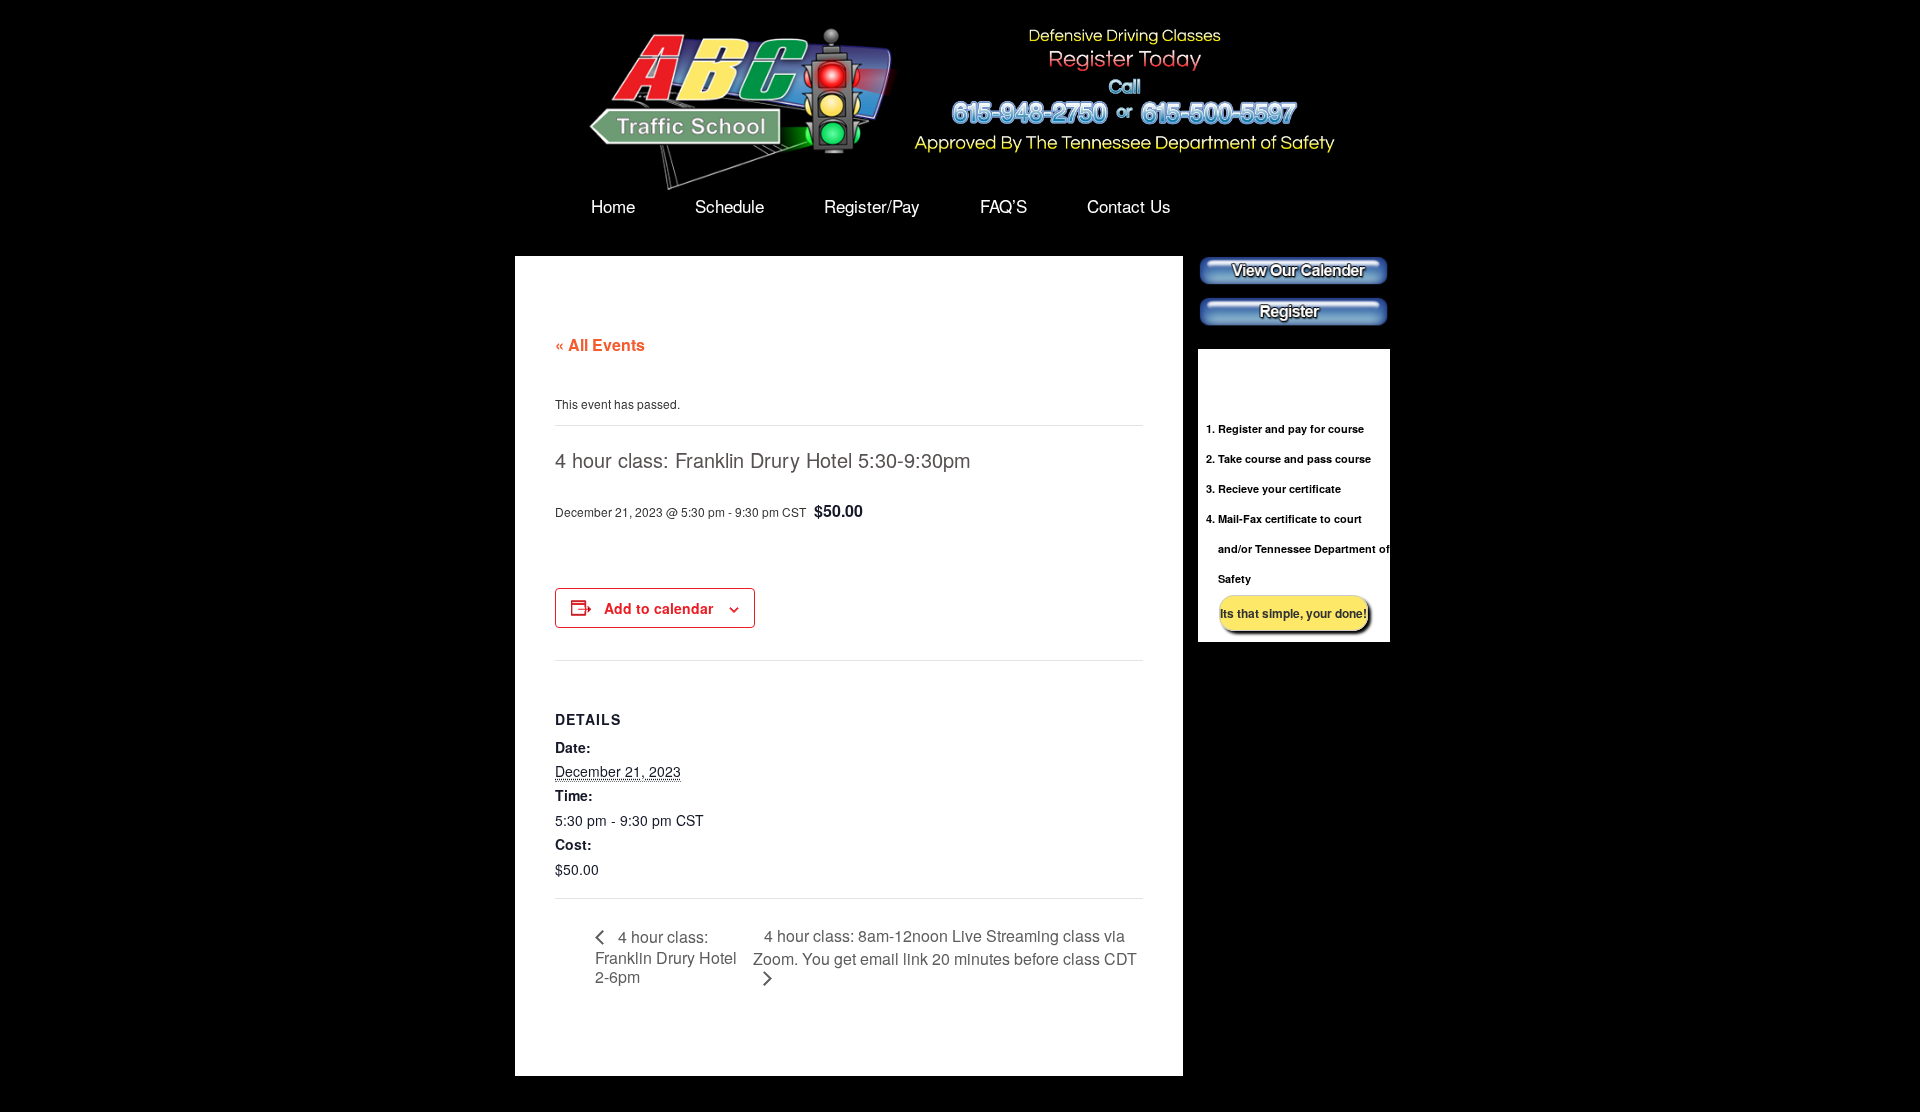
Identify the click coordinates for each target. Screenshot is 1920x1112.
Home (613, 206)
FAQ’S (1003, 206)
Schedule (729, 206)
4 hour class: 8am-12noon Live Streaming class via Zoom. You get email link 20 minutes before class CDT (945, 947)
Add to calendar (658, 608)
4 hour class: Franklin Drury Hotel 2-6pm (666, 956)
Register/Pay (872, 206)
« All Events (600, 344)
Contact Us (1129, 206)
